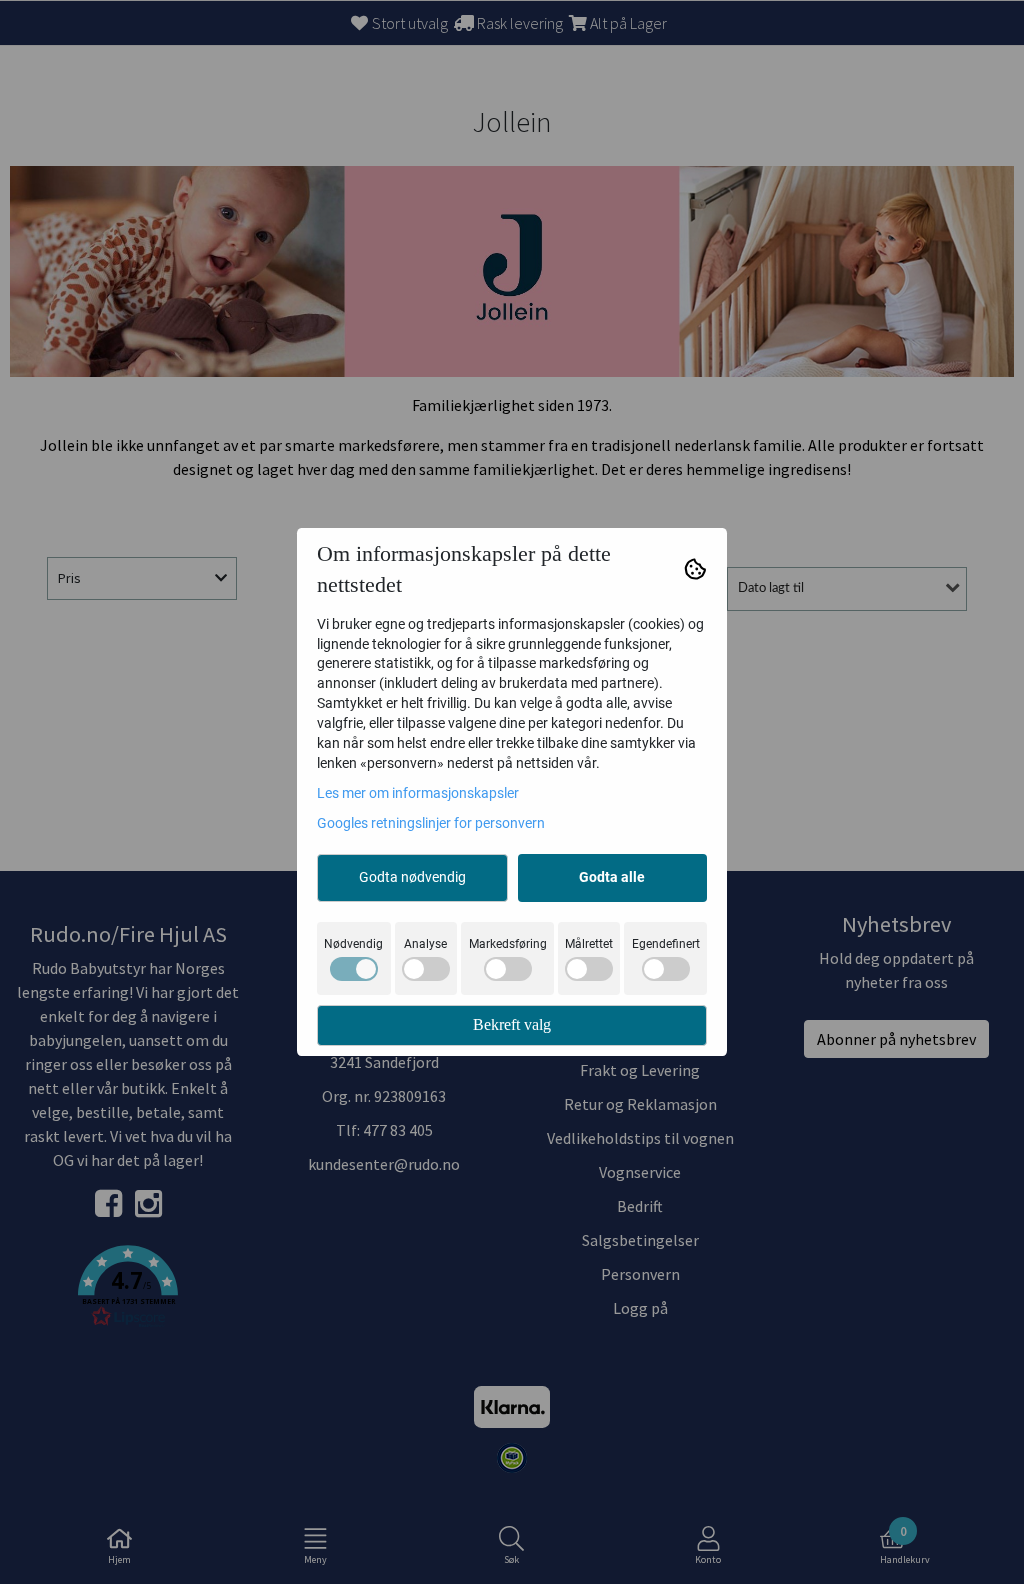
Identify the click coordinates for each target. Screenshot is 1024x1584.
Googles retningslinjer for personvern (431, 823)
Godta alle (612, 877)
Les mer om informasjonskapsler (418, 793)
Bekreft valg (512, 1024)
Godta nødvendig (412, 877)
